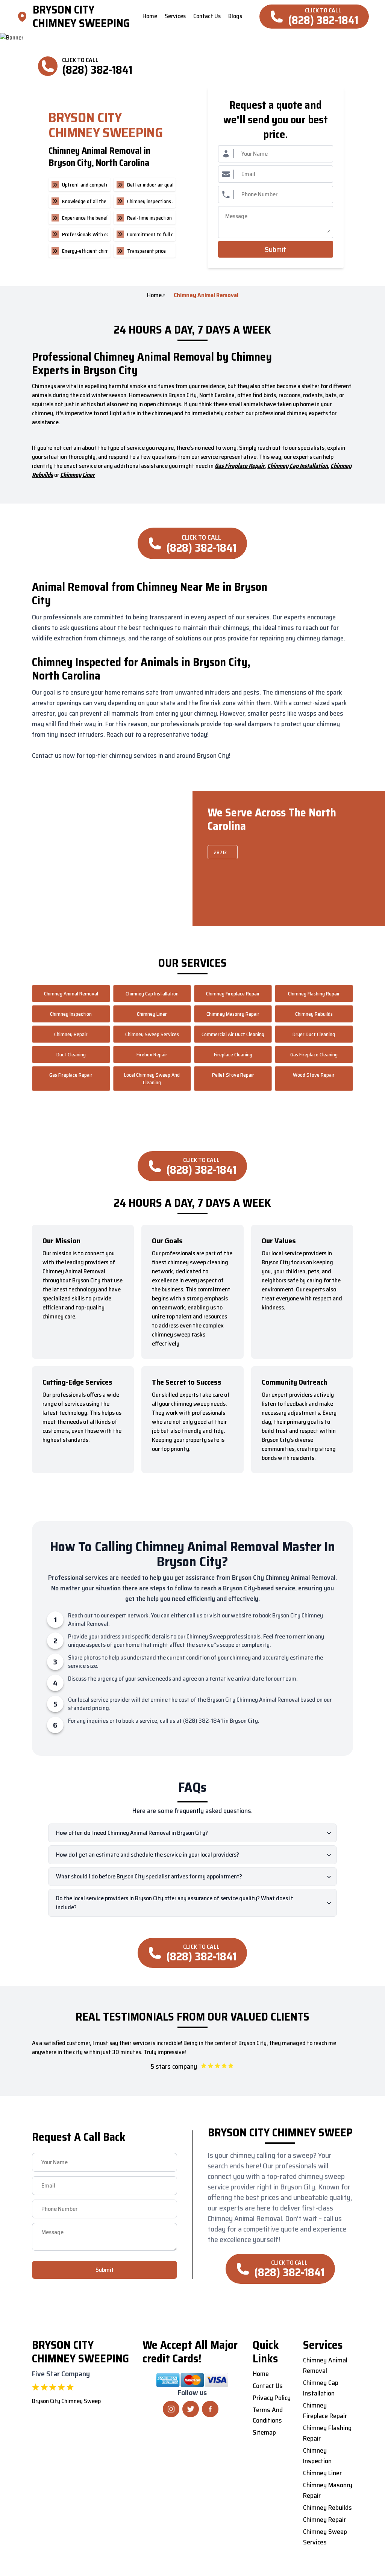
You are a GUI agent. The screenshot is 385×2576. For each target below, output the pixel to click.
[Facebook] (210, 2409)
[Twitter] (191, 2409)
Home (154, 295)
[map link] (24, 17)
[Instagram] (171, 2409)
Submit (275, 249)
